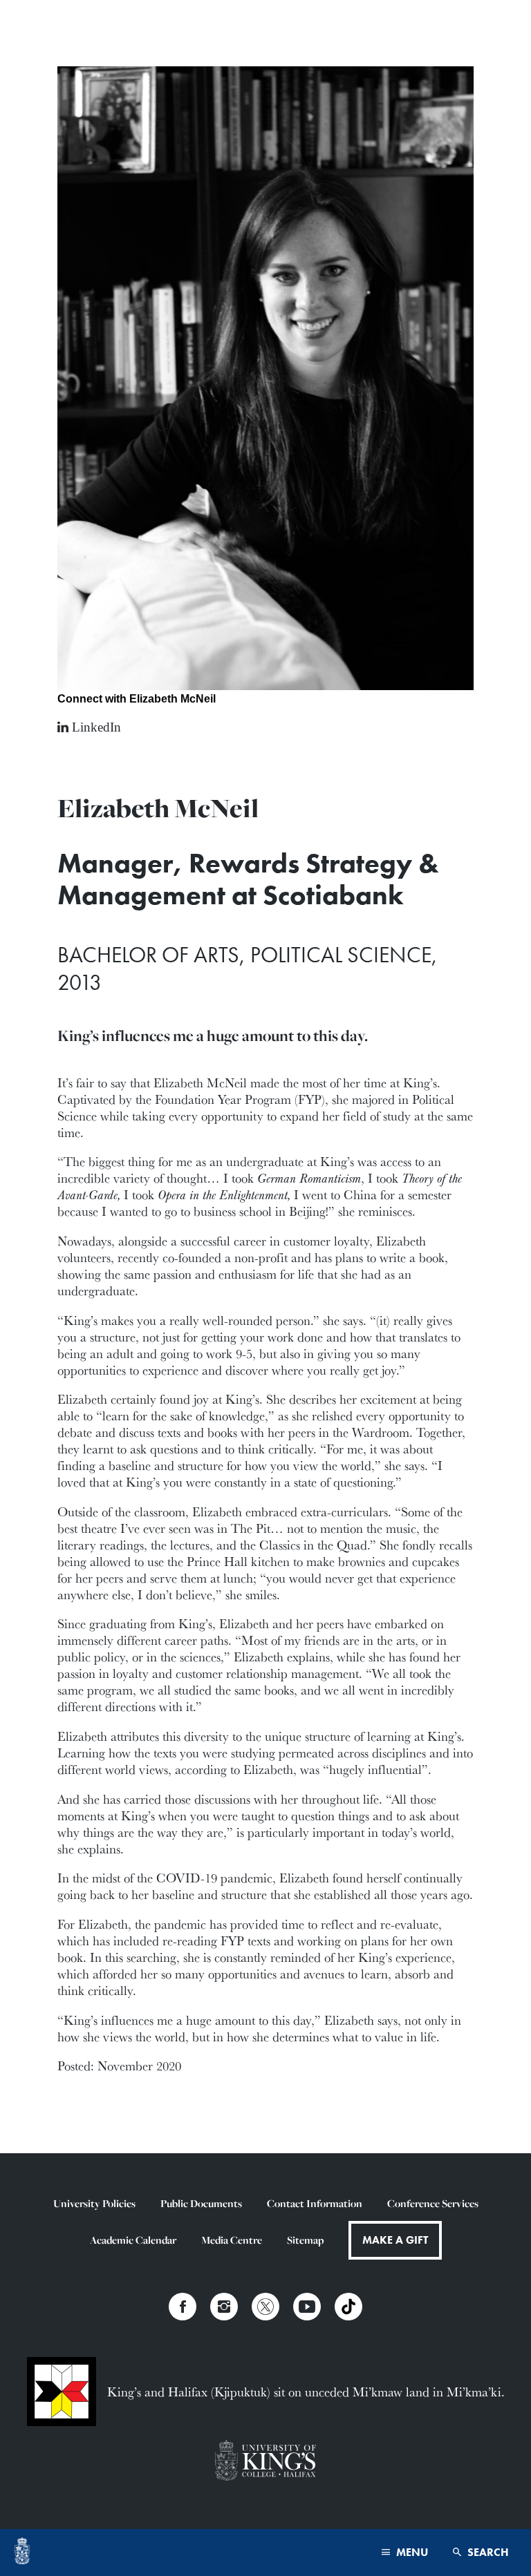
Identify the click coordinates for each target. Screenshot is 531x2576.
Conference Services (433, 2203)
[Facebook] (183, 2307)
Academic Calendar (133, 2240)
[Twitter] (265, 2307)
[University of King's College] (265, 2462)
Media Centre (232, 2240)
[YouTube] (307, 2307)
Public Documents (201, 2203)
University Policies (94, 2203)
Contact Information (315, 2203)
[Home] (22, 2553)
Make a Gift (395, 2240)
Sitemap (305, 2240)
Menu (411, 2552)
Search (487, 2552)
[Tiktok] (348, 2307)
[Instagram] (224, 2307)
